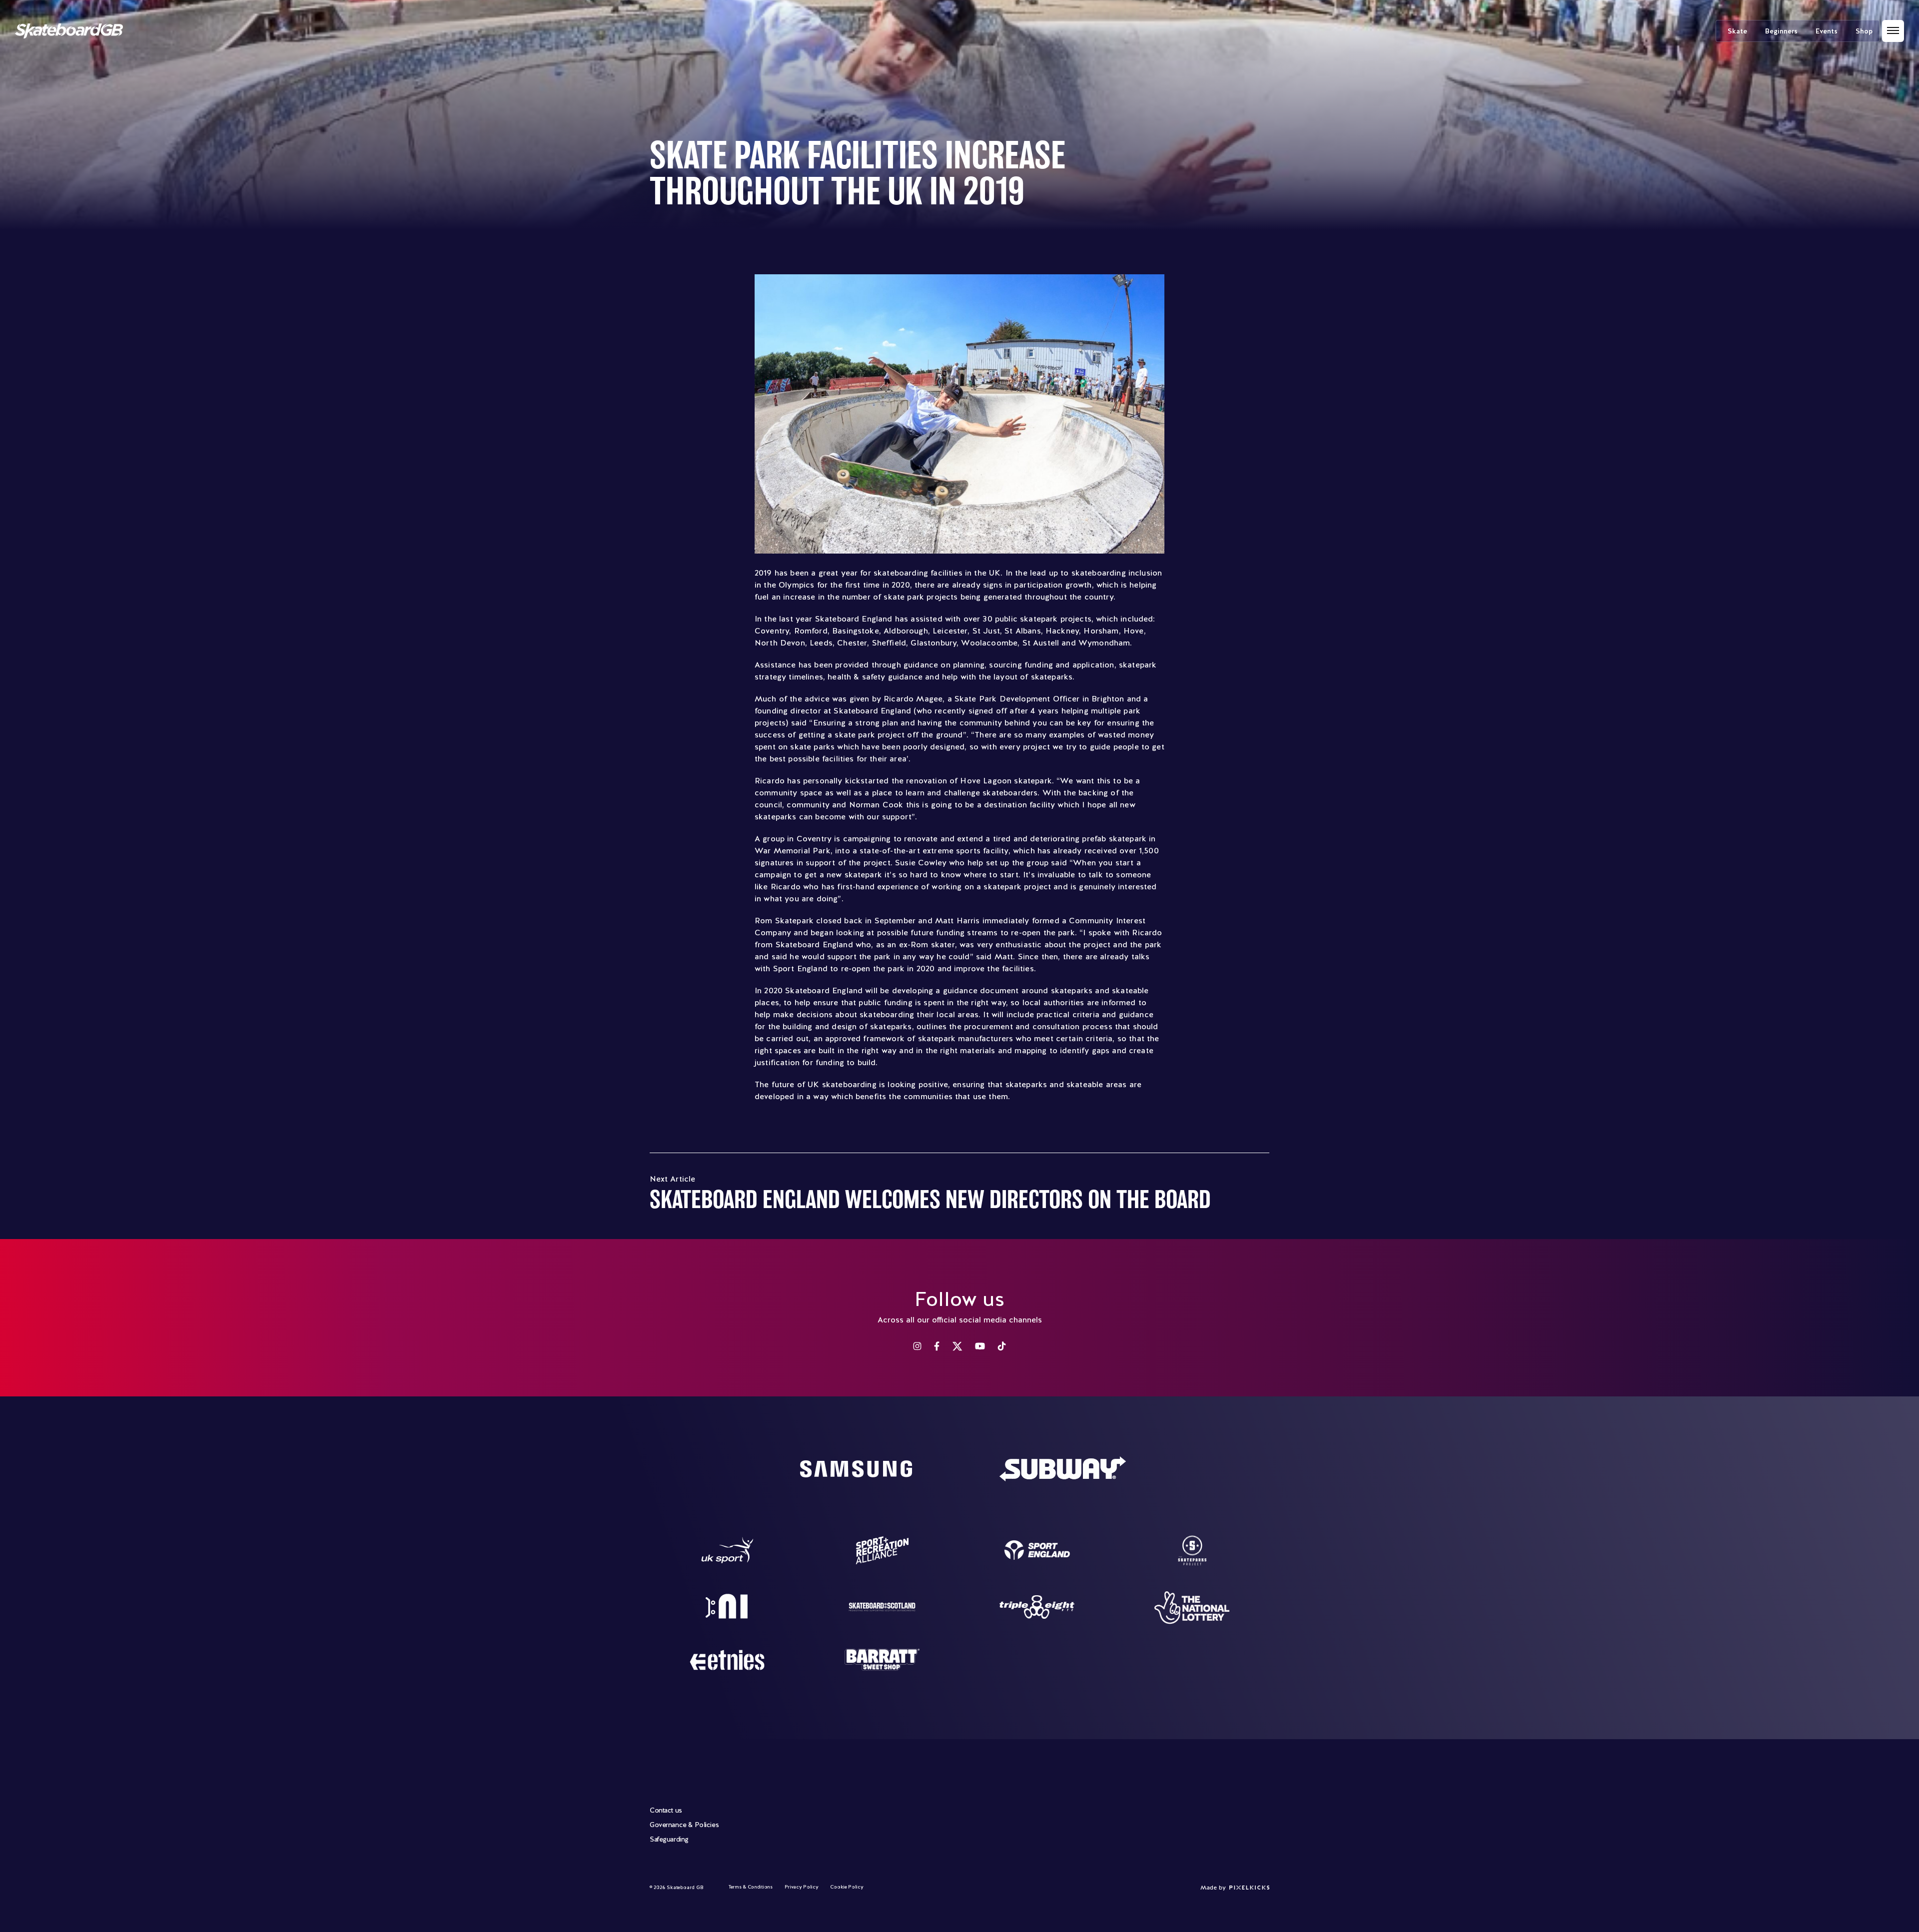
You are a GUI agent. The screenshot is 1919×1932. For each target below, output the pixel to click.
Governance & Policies (684, 1825)
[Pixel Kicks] (1248, 1888)
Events (1827, 31)
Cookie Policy (847, 1887)
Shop (1864, 31)
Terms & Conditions (751, 1887)
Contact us (666, 1810)
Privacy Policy (802, 1887)
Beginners (1781, 31)
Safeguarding (669, 1839)
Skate (1737, 31)
